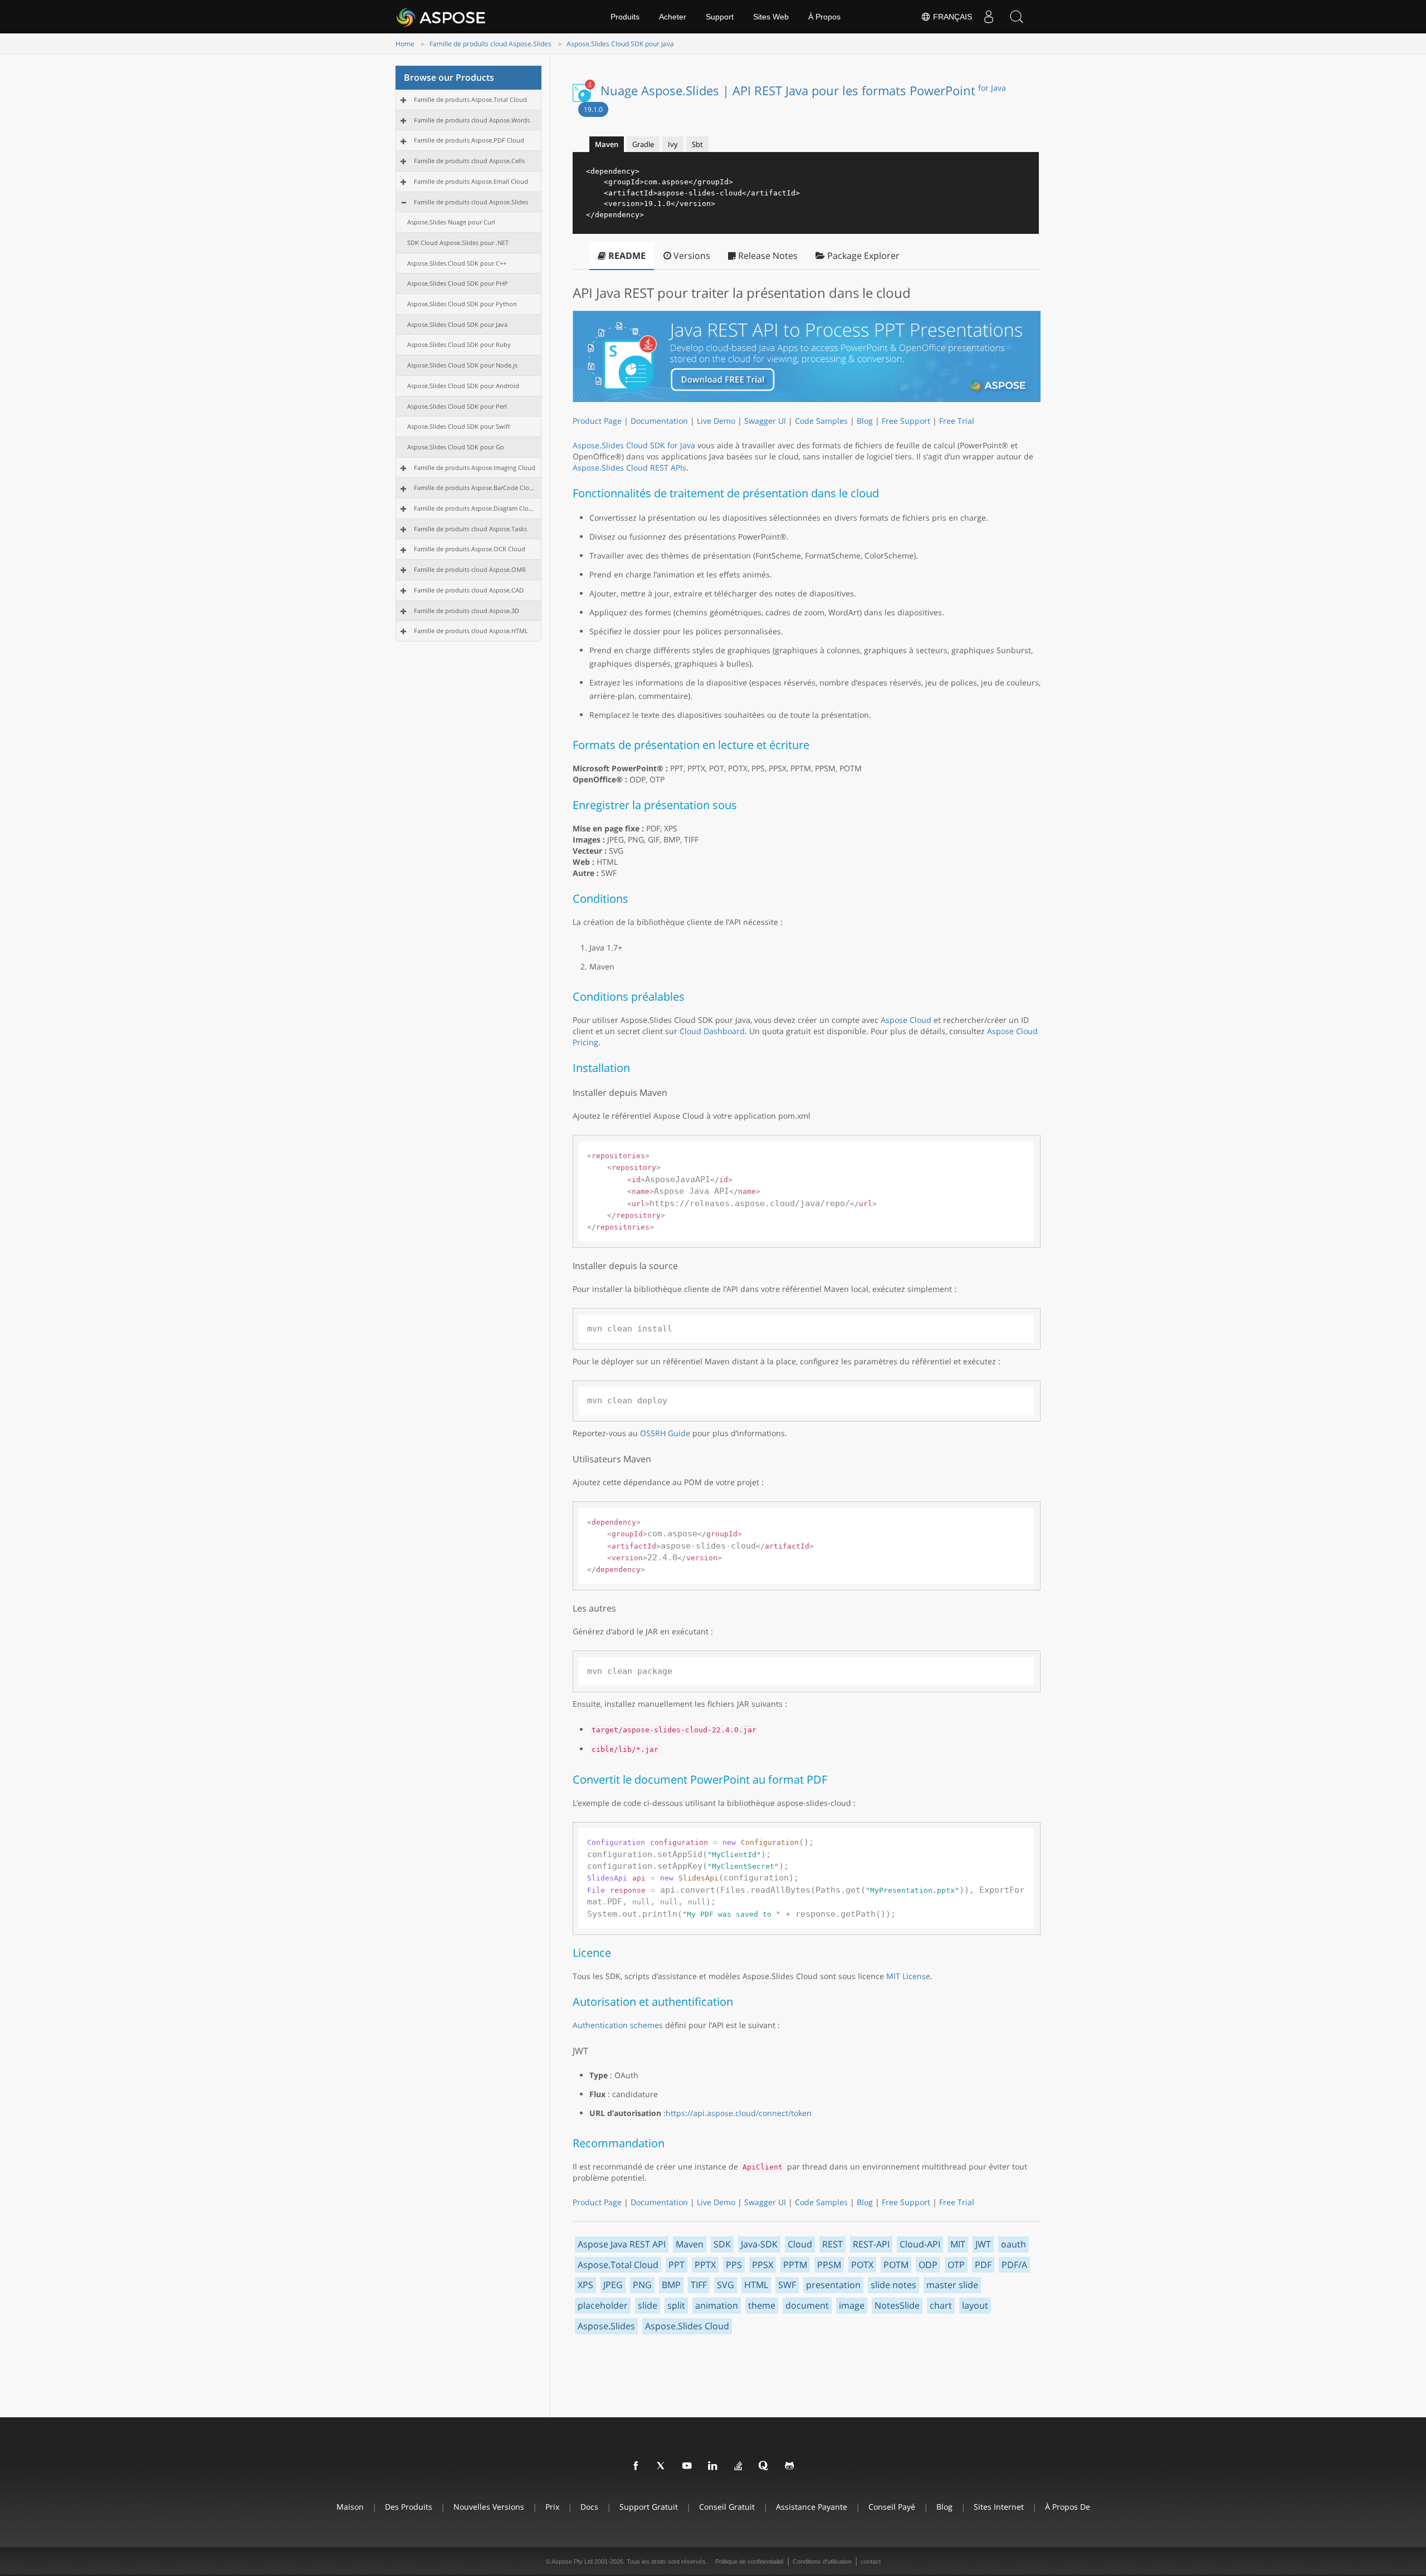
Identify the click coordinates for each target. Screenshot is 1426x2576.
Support (720, 17)
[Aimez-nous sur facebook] (636, 2466)
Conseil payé (892, 2507)
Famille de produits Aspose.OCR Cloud (470, 549)
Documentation (659, 421)
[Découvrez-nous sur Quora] (764, 2466)
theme (762, 2305)
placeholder (603, 2305)
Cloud (800, 2244)
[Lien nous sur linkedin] (713, 2466)
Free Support (906, 421)
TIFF (699, 2285)
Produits (625, 17)
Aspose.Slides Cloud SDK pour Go (456, 447)
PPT (677, 2265)
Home (405, 44)
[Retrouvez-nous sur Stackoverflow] (739, 2466)
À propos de (1068, 2507)
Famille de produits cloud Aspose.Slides (490, 44)
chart (941, 2305)
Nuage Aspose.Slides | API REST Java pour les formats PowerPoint (803, 90)
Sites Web (771, 17)
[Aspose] (441, 17)
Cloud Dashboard (712, 1031)
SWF (787, 2285)
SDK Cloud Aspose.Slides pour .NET (458, 243)
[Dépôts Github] (790, 2466)
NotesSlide (897, 2305)
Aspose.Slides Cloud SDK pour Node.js (462, 365)
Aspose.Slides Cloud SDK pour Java (620, 44)
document (807, 2305)
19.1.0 (593, 109)
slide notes (893, 2285)
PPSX (763, 2265)
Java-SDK (759, 2244)
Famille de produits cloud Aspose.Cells (469, 161)
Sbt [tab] (697, 144)
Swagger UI (765, 421)
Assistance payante (812, 2507)
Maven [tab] (607, 144)
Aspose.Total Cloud (618, 2265)
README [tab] (626, 256)
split (676, 2305)
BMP (671, 2285)
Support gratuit (649, 2507)
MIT (958, 2244)
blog (944, 2507)
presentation (833, 2285)
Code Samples (821, 421)
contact (871, 2562)
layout (975, 2305)
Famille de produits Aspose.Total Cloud (470, 99)
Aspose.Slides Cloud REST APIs (629, 467)
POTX (862, 2265)
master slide (952, 2285)
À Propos (824, 17)
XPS (585, 2285)
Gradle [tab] (643, 144)
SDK (722, 2244)
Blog (865, 421)
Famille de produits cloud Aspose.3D (467, 611)
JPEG (613, 2285)
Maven (690, 2244)
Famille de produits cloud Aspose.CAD (469, 590)
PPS (734, 2265)
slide (648, 2305)
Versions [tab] (691, 256)
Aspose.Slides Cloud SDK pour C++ (457, 263)
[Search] (1017, 17)
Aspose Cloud (906, 1020)
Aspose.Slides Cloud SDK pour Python (462, 304)
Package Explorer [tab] (862, 256)
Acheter (673, 17)
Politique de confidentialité (749, 2562)
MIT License (908, 1976)
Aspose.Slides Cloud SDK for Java (634, 445)
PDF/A (1014, 2265)
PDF (983, 2265)
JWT (983, 2244)
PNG (642, 2285)
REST (832, 2244)
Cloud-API (920, 2244)
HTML (756, 2285)
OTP (956, 2265)
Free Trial (957, 421)
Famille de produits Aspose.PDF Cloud (469, 140)
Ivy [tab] (673, 144)
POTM (896, 2265)
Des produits (409, 2507)
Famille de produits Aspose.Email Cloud (471, 181)
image (852, 2305)
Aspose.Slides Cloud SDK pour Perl (457, 406)
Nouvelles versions (489, 2507)
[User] (989, 17)
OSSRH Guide (665, 1433)
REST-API (871, 2244)
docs (589, 2507)
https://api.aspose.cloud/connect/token (739, 2113)
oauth (1014, 2244)
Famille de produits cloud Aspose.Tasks (470, 529)
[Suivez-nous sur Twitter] (662, 2466)
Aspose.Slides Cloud (687, 2326)
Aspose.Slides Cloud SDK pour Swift (459, 426)
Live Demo (716, 421)
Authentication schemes (618, 2025)
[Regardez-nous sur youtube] (687, 2466)
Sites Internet (999, 2507)
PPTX (705, 2265)
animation (717, 2305)
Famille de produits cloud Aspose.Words (472, 120)
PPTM (795, 2265)
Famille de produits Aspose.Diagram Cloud (475, 508)
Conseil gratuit (727, 2507)
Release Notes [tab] (767, 256)
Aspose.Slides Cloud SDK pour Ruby (459, 344)
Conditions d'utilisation (822, 2562)
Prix (552, 2507)
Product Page (597, 421)
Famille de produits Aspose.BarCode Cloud (475, 488)
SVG (726, 2285)
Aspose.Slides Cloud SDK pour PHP (458, 283)
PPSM (829, 2265)
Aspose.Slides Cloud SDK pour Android (463, 386)
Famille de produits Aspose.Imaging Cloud (475, 467)
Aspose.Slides (606, 2326)
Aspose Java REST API (622, 2244)
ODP (928, 2265)
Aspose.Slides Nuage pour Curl (451, 222)
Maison (350, 2507)
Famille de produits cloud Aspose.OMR (470, 569)
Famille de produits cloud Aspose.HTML (471, 631)
